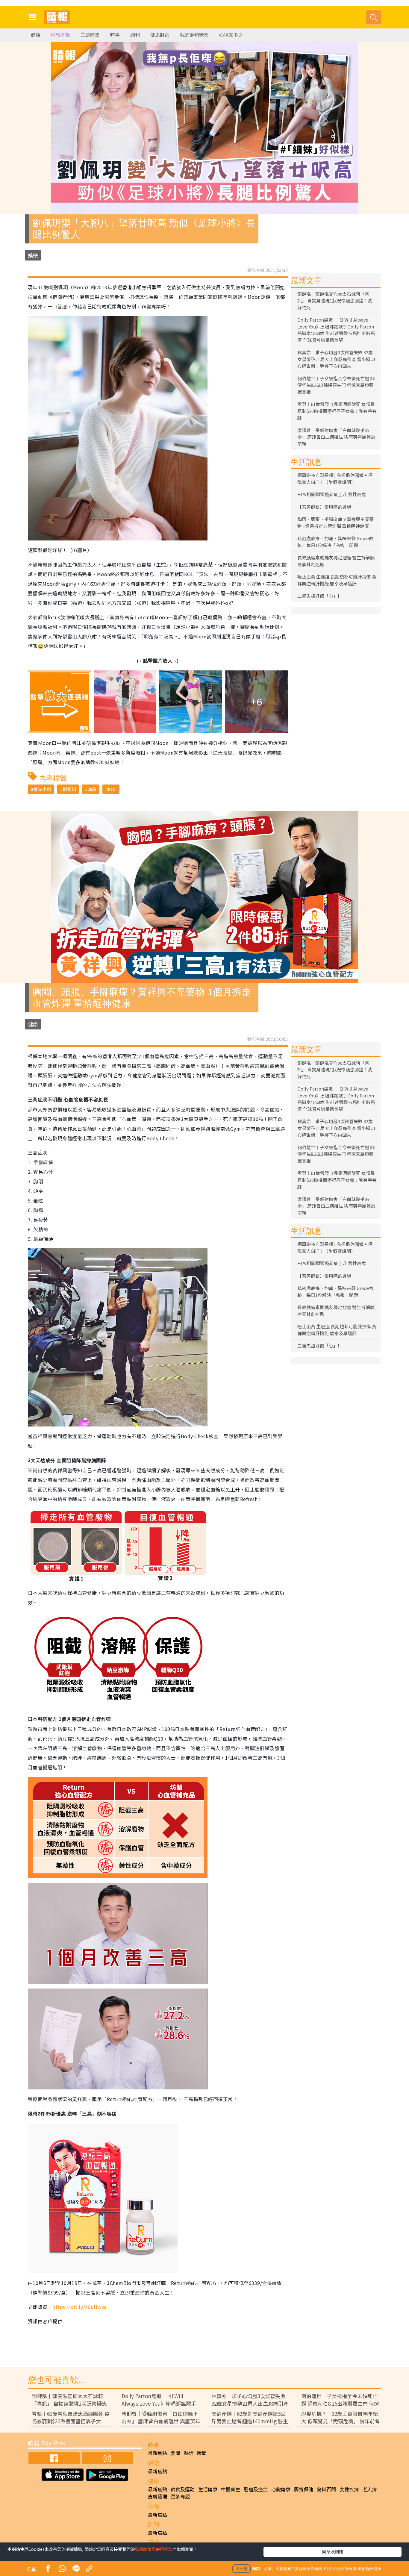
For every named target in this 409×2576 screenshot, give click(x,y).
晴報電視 (60, 35)
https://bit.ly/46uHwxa (79, 2307)
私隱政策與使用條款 (154, 2549)
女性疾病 (349, 2489)
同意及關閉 (333, 2551)
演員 (92, 789)
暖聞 (202, 2453)
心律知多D (231, 35)
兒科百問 (326, 2489)
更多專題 (180, 2496)
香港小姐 (42, 789)
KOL (112, 789)
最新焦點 (157, 2453)
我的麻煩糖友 (194, 35)
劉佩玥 (69, 789)
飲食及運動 (183, 2489)
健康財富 (160, 35)
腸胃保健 (304, 2489)
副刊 (135, 35)
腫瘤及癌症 (256, 2489)
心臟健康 (281, 2489)
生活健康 (208, 2489)
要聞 (175, 2453)
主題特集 (90, 35)
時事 (115, 35)
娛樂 (33, 255)
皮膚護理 (157, 2496)
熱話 (189, 2453)
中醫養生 (231, 2489)
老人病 (369, 2489)
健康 (36, 35)
